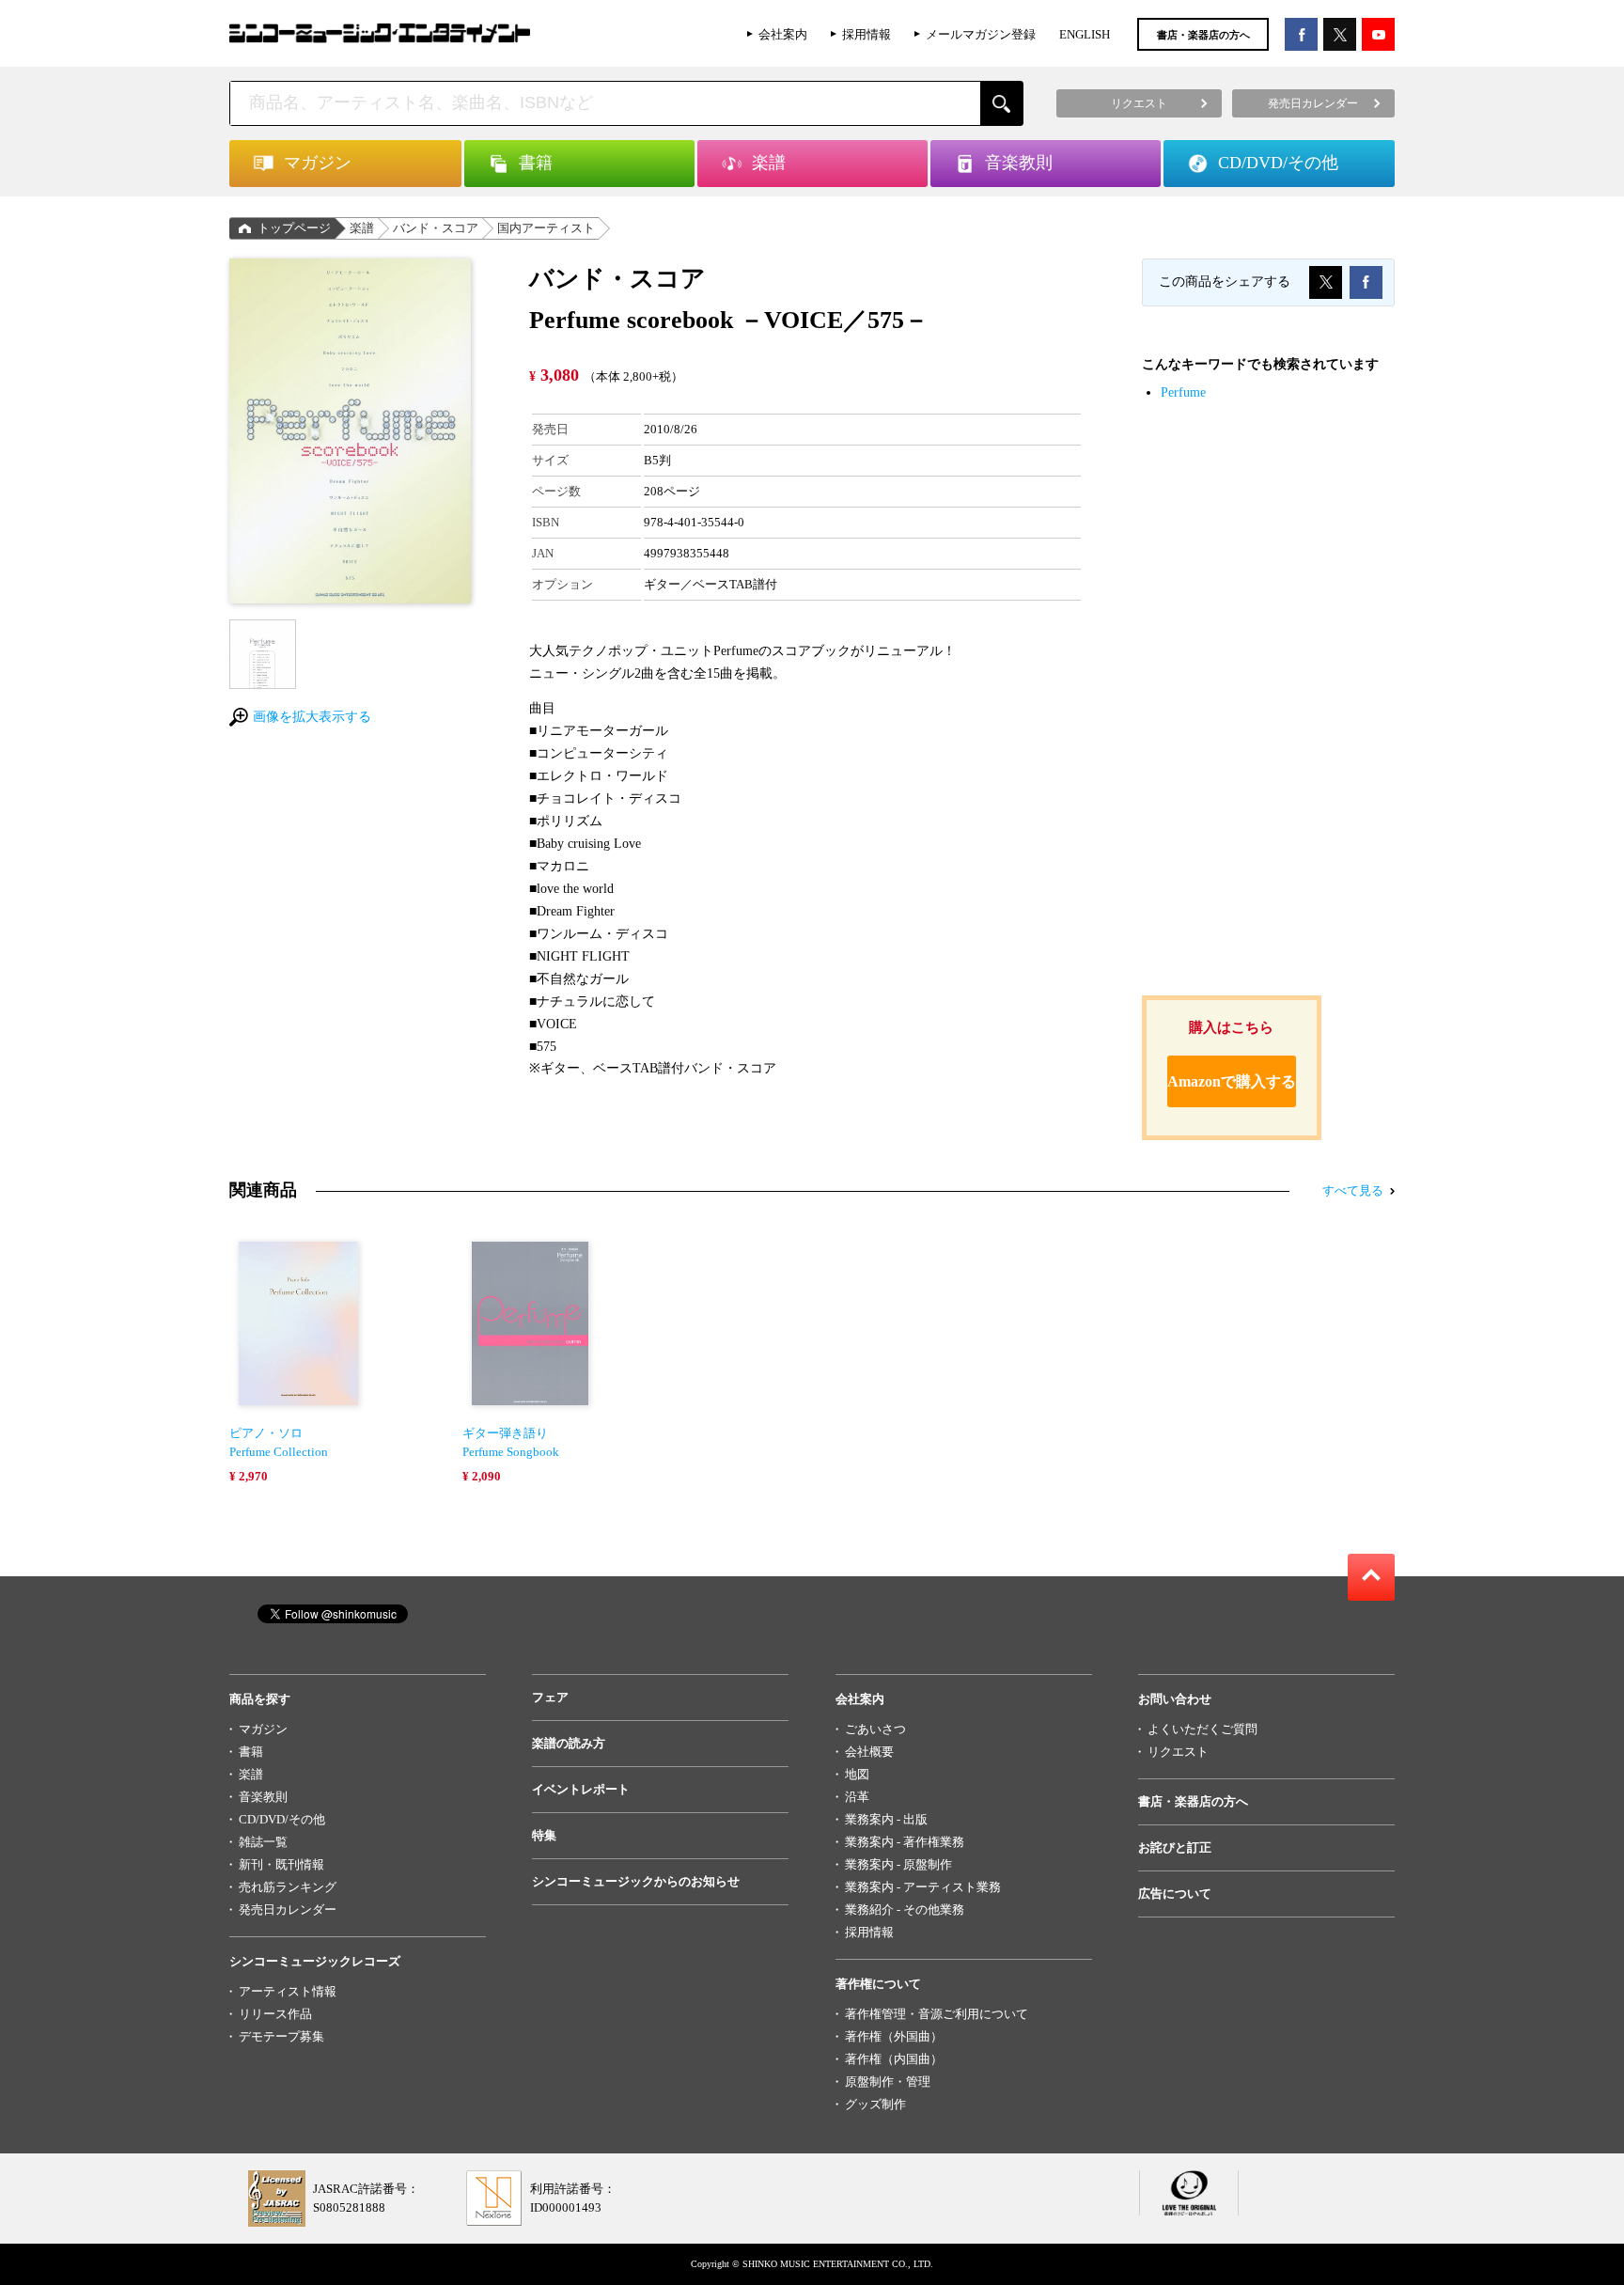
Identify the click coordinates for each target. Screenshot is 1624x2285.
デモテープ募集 (281, 2036)
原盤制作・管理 (888, 2082)
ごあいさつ (875, 1729)
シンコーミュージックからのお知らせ (636, 1881)
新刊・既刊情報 (281, 1864)
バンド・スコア (436, 228)
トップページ (294, 228)
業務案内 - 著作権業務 (905, 1842)
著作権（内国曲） (894, 2059)
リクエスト (1178, 1752)
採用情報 (867, 34)
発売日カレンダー (288, 1909)
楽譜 (362, 228)
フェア (550, 1697)
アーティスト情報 (288, 1991)
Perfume (1183, 392)
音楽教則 (263, 1797)
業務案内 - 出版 (886, 1819)
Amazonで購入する (1232, 1081)
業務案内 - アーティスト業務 (923, 1887)
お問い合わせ (1175, 1699)
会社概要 (869, 1752)
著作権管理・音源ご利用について (937, 2014)
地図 (857, 1774)
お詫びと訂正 (1175, 1847)
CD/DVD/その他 (282, 1819)
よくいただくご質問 (1202, 1729)
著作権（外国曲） (894, 2036)
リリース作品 (275, 2014)
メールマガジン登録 (981, 34)
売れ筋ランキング (288, 1887)
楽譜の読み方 (569, 1743)
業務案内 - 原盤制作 (898, 1864)
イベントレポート (581, 1789)
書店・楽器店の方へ (1203, 35)
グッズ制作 (875, 2104)
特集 (544, 1835)
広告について (1175, 1894)
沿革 (857, 1797)
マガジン (263, 1729)
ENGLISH (1085, 34)
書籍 (251, 1752)
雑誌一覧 (263, 1842)
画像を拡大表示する (312, 717)
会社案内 (783, 34)
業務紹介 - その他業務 (905, 1909)
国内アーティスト (546, 228)
